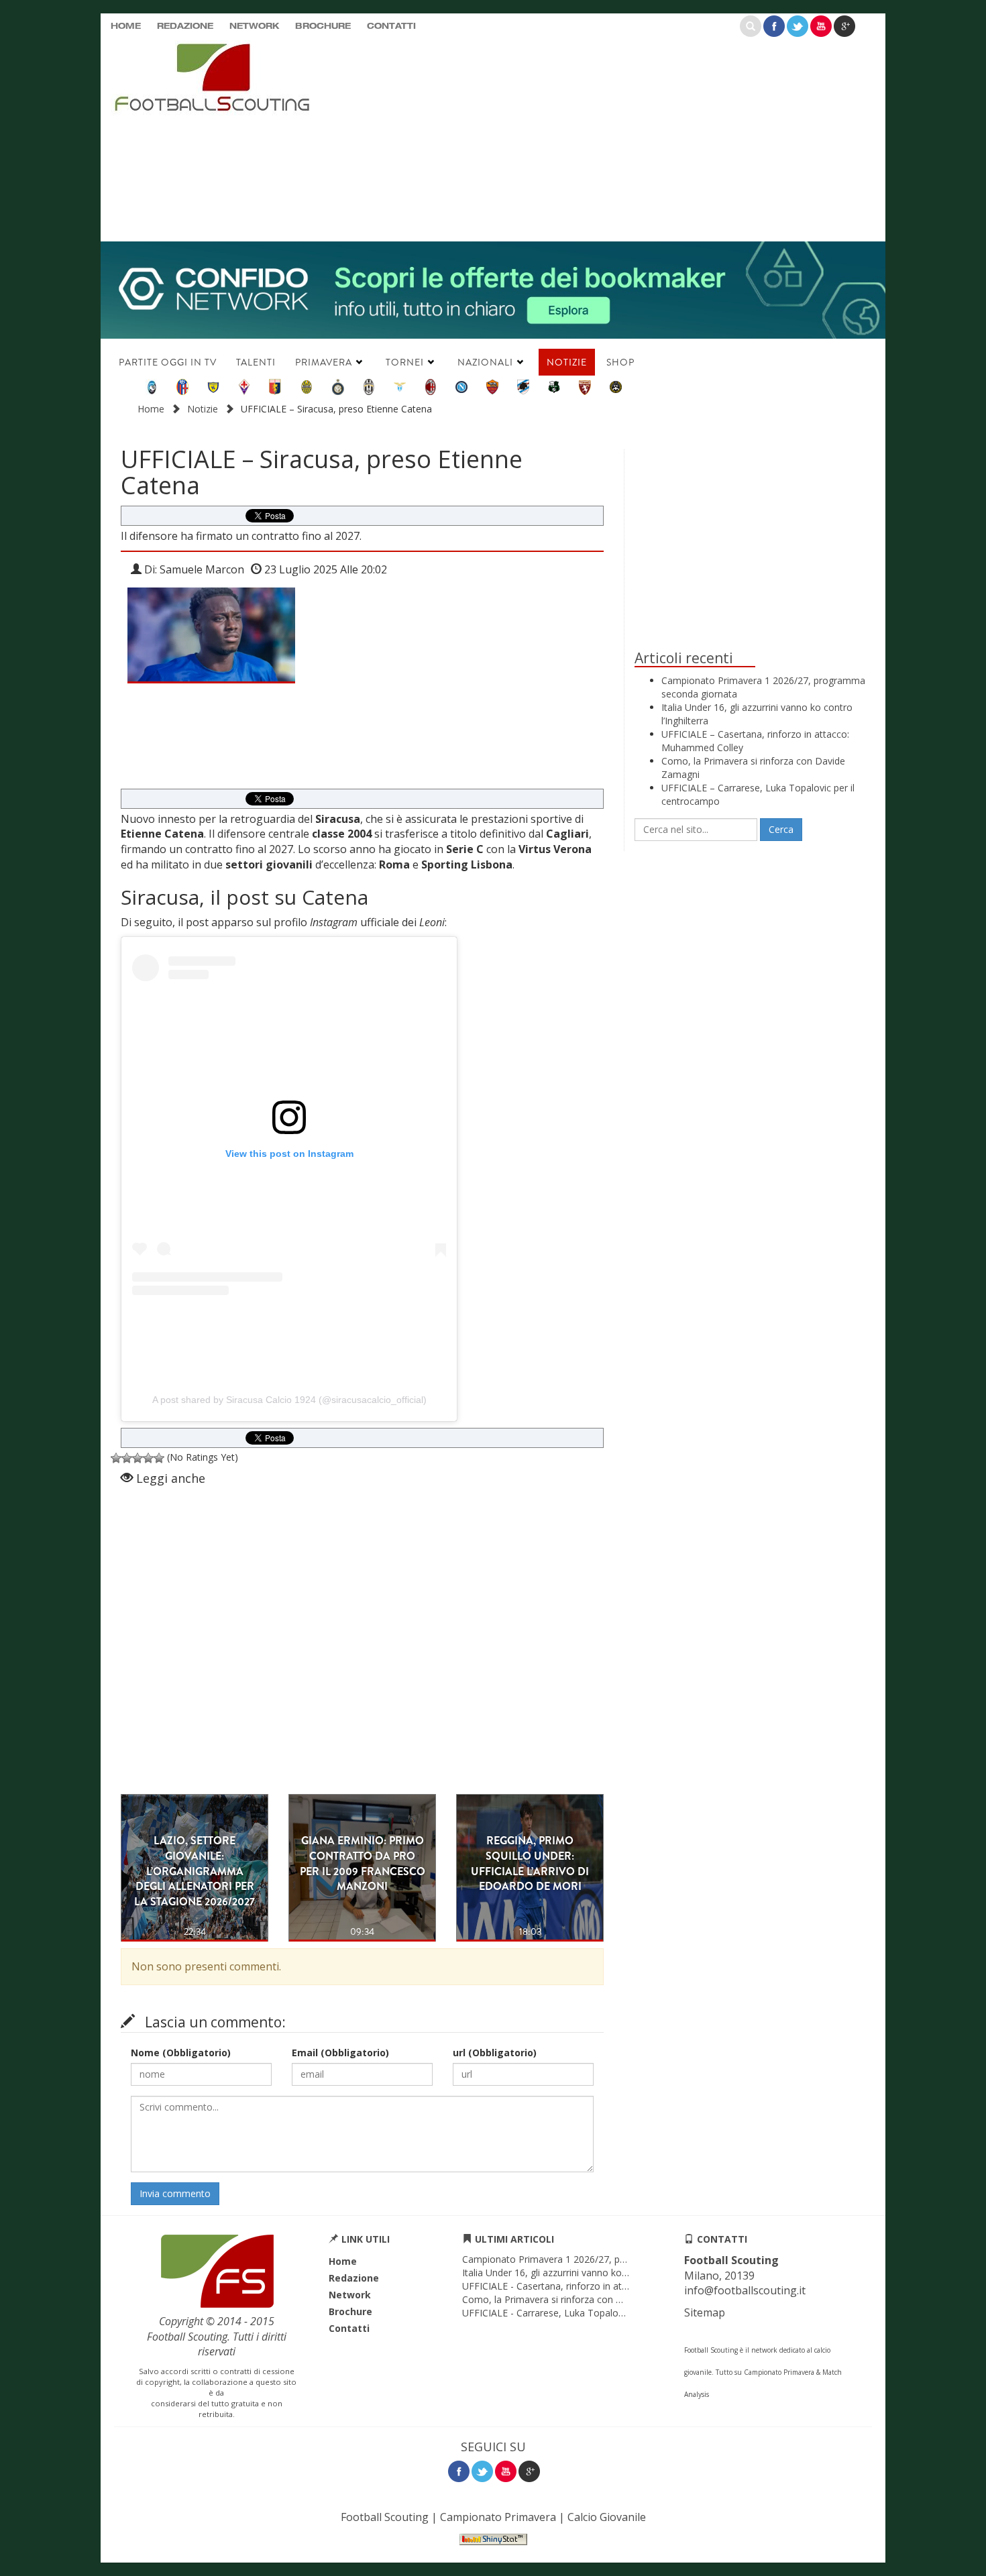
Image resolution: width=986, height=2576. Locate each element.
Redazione (185, 27)
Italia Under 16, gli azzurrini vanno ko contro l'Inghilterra (583, 2273)
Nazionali (485, 362)
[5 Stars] (159, 1458)
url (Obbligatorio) (495, 2053)
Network (254, 27)
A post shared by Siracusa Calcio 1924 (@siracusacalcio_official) (289, 1400)
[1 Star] (116, 1458)
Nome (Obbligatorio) (181, 2053)
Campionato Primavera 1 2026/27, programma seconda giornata (603, 2259)
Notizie (567, 362)
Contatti (391, 27)
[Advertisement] (624, 137)
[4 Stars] (148, 1458)
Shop (620, 362)
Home (126, 27)
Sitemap (705, 2312)
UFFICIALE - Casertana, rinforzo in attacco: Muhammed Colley (597, 2286)
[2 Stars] (127, 1458)
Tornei (405, 362)
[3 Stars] (138, 1458)
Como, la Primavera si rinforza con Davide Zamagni (574, 2299)
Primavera (324, 362)
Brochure (323, 27)
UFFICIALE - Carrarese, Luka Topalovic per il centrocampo (588, 2313)
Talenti (256, 362)
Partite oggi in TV (168, 362)
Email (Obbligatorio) (340, 2053)
